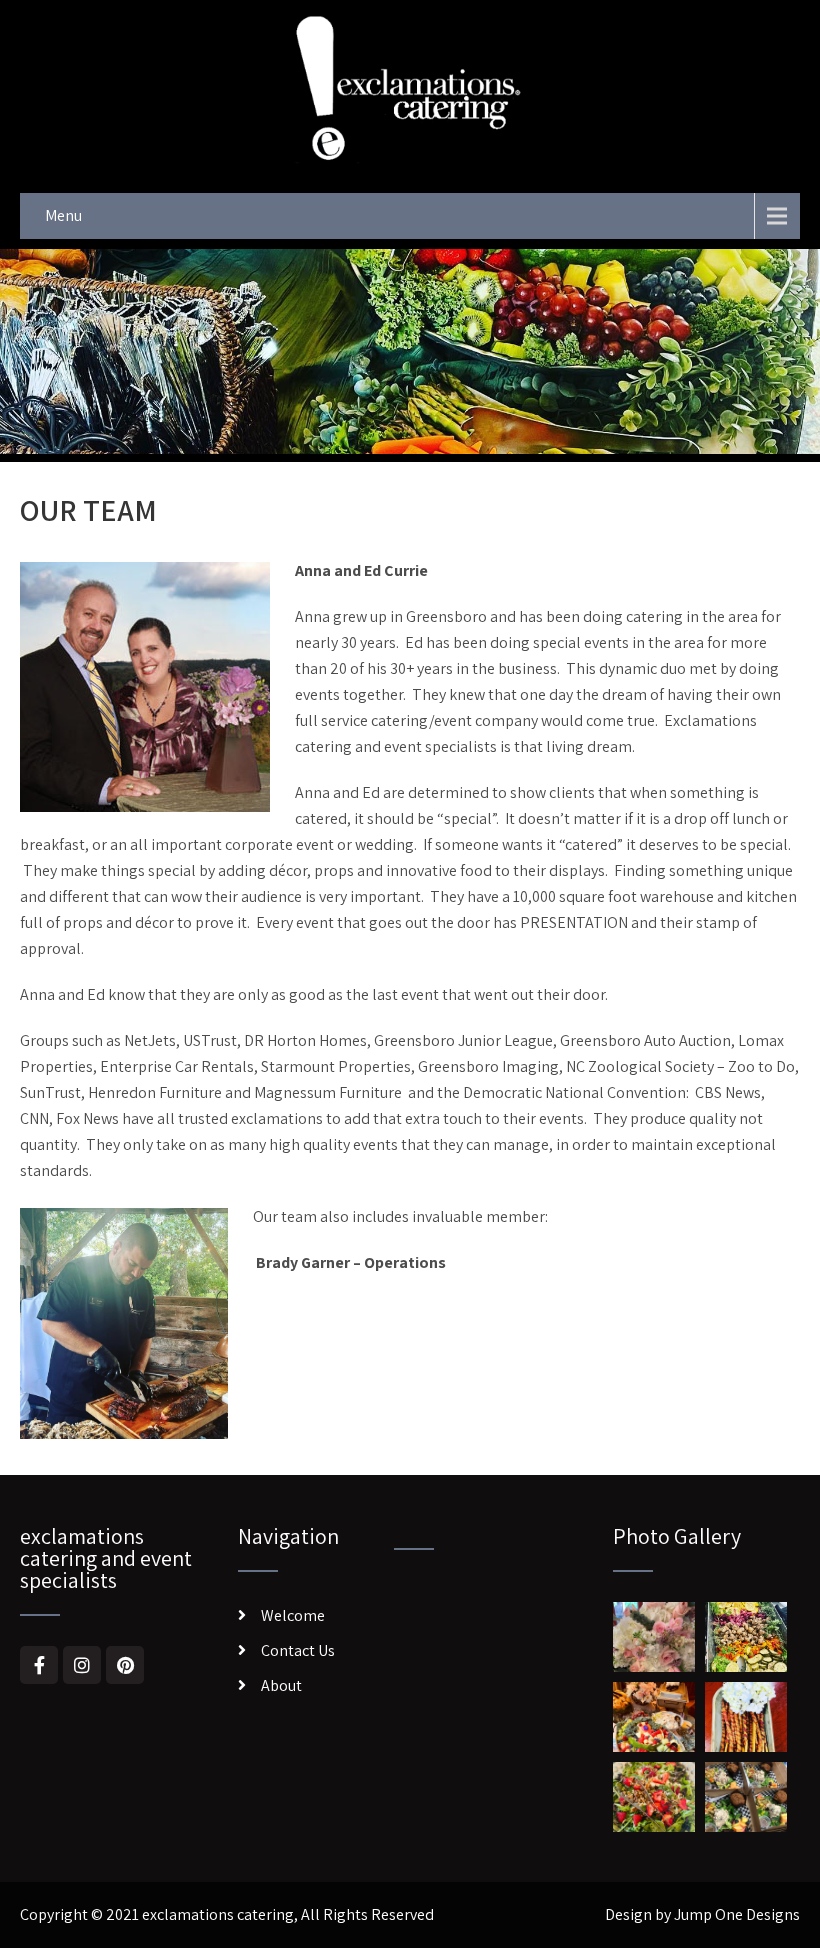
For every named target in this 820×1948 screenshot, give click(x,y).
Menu (63, 215)
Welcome (293, 1615)
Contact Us (298, 1650)
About (281, 1685)
